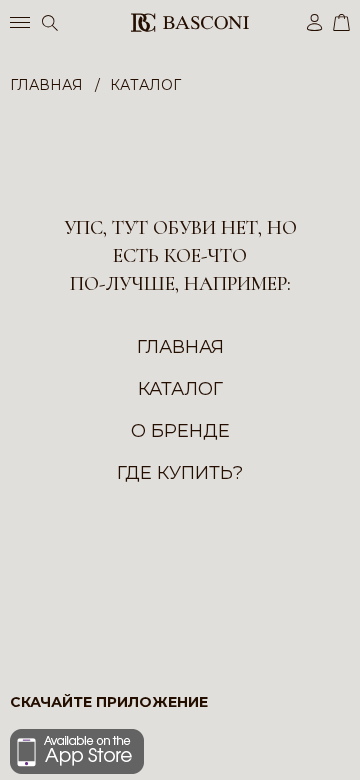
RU (346, 747)
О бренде (180, 431)
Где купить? (180, 473)
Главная (180, 347)
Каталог (180, 389)
